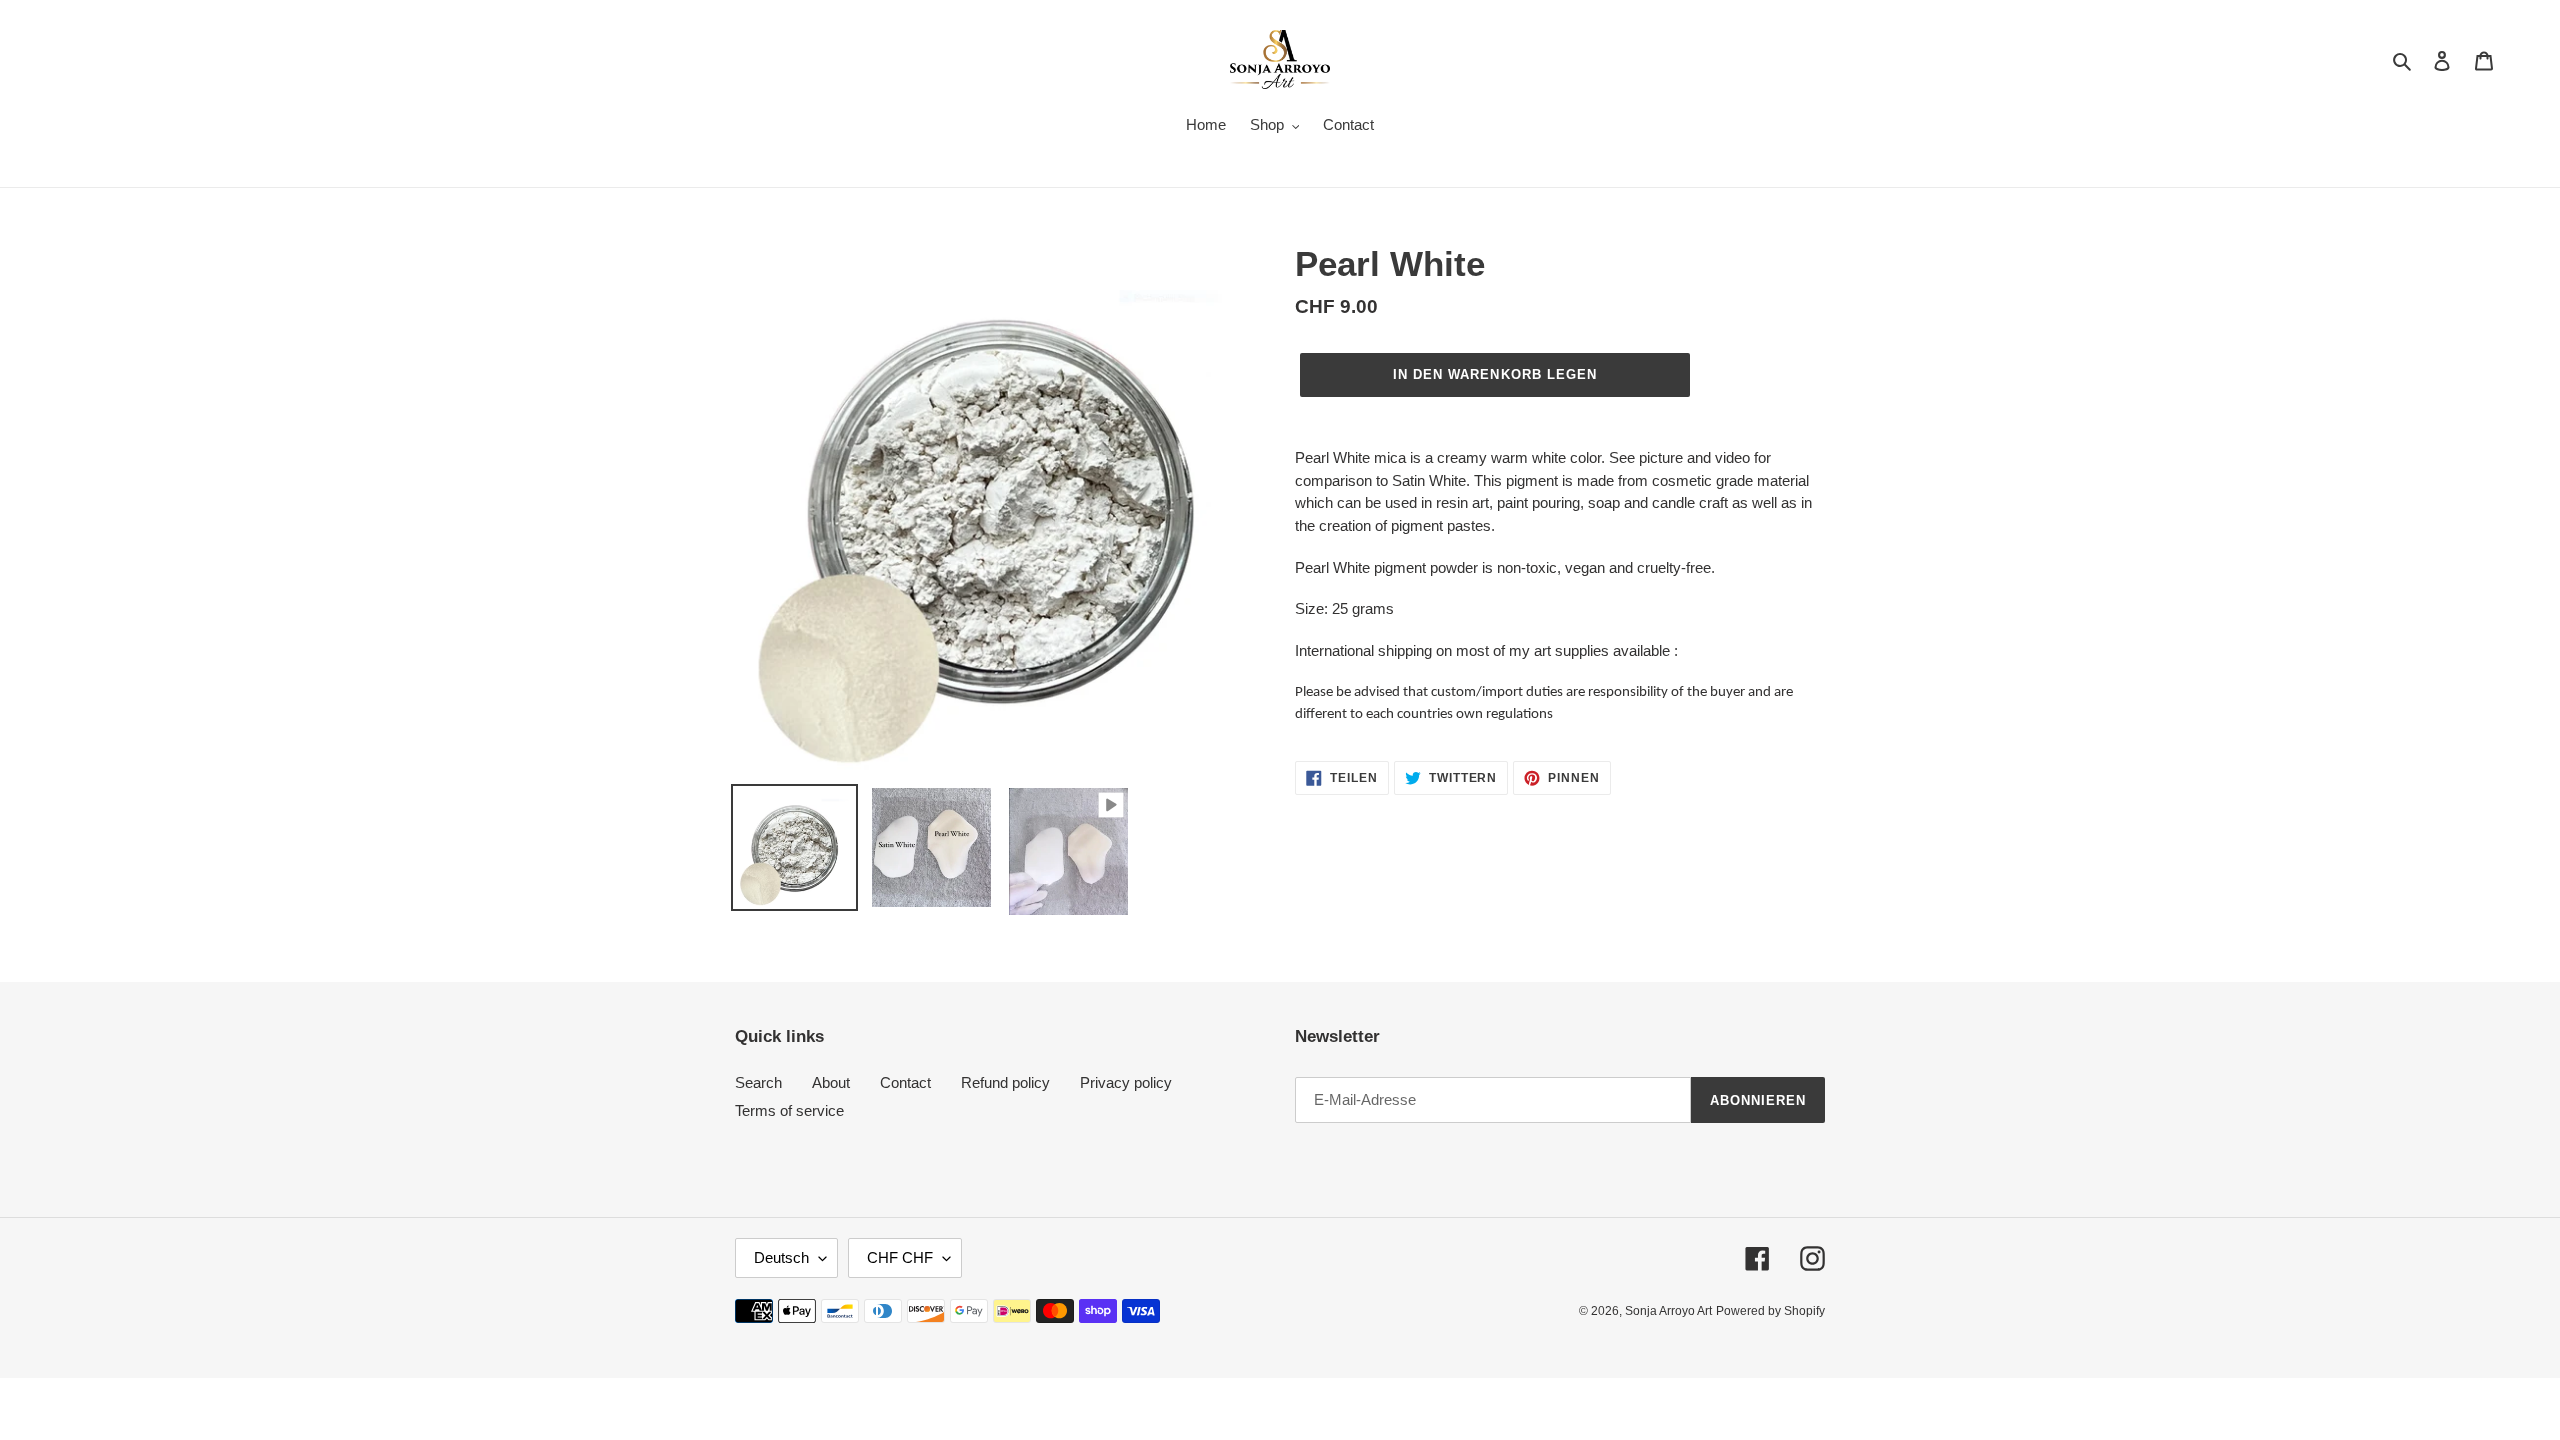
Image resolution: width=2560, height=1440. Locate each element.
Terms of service (789, 1110)
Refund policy (1005, 1082)
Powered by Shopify (1770, 1311)
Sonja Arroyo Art (1668, 1311)
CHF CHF (900, 1257)
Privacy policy (1126, 1082)
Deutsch (781, 1257)
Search (758, 1082)
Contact (905, 1082)
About (831, 1082)
